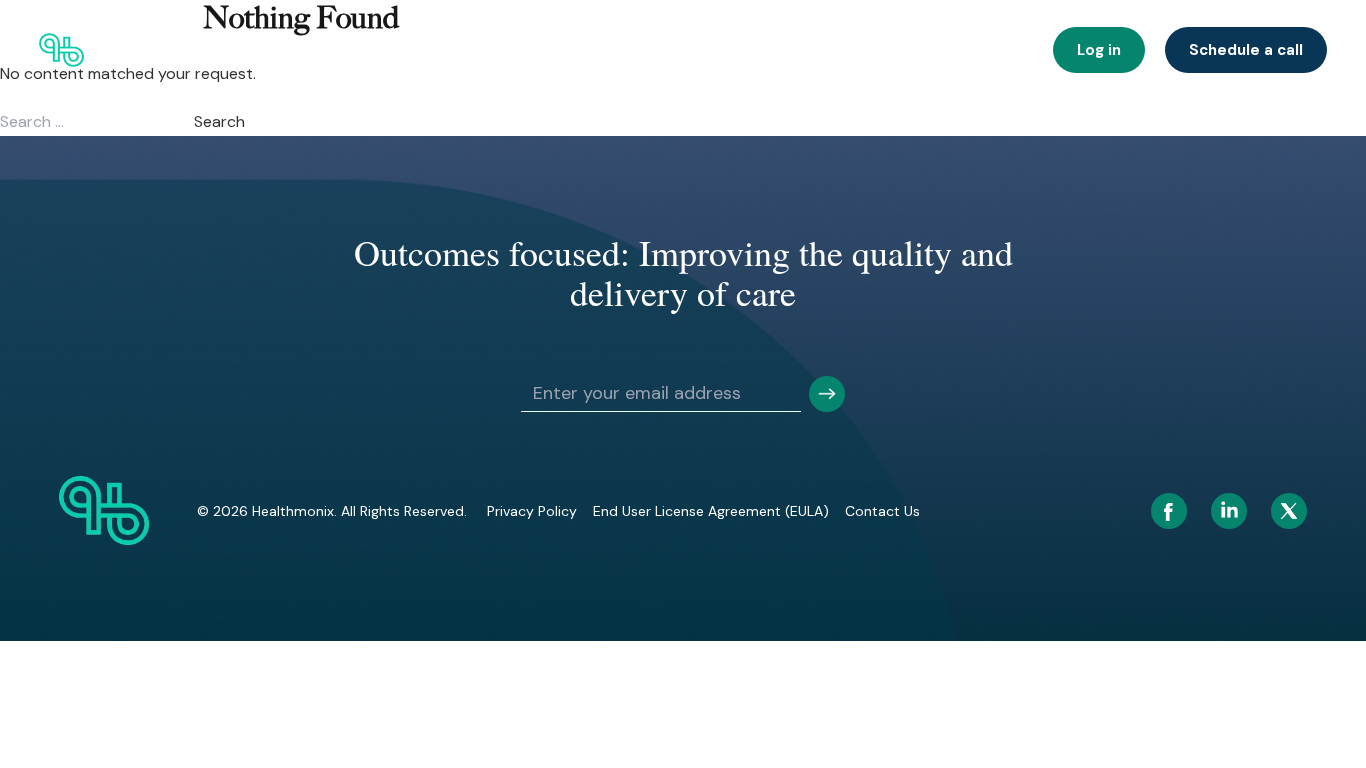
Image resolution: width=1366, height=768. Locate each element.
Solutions (464, 50)
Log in (1099, 50)
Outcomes (562, 50)
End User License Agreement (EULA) (711, 511)
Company (792, 50)
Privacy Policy (532, 511)
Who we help (358, 50)
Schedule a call (1246, 50)
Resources (891, 50)
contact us (882, 511)
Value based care (679, 50)
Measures (990, 50)
